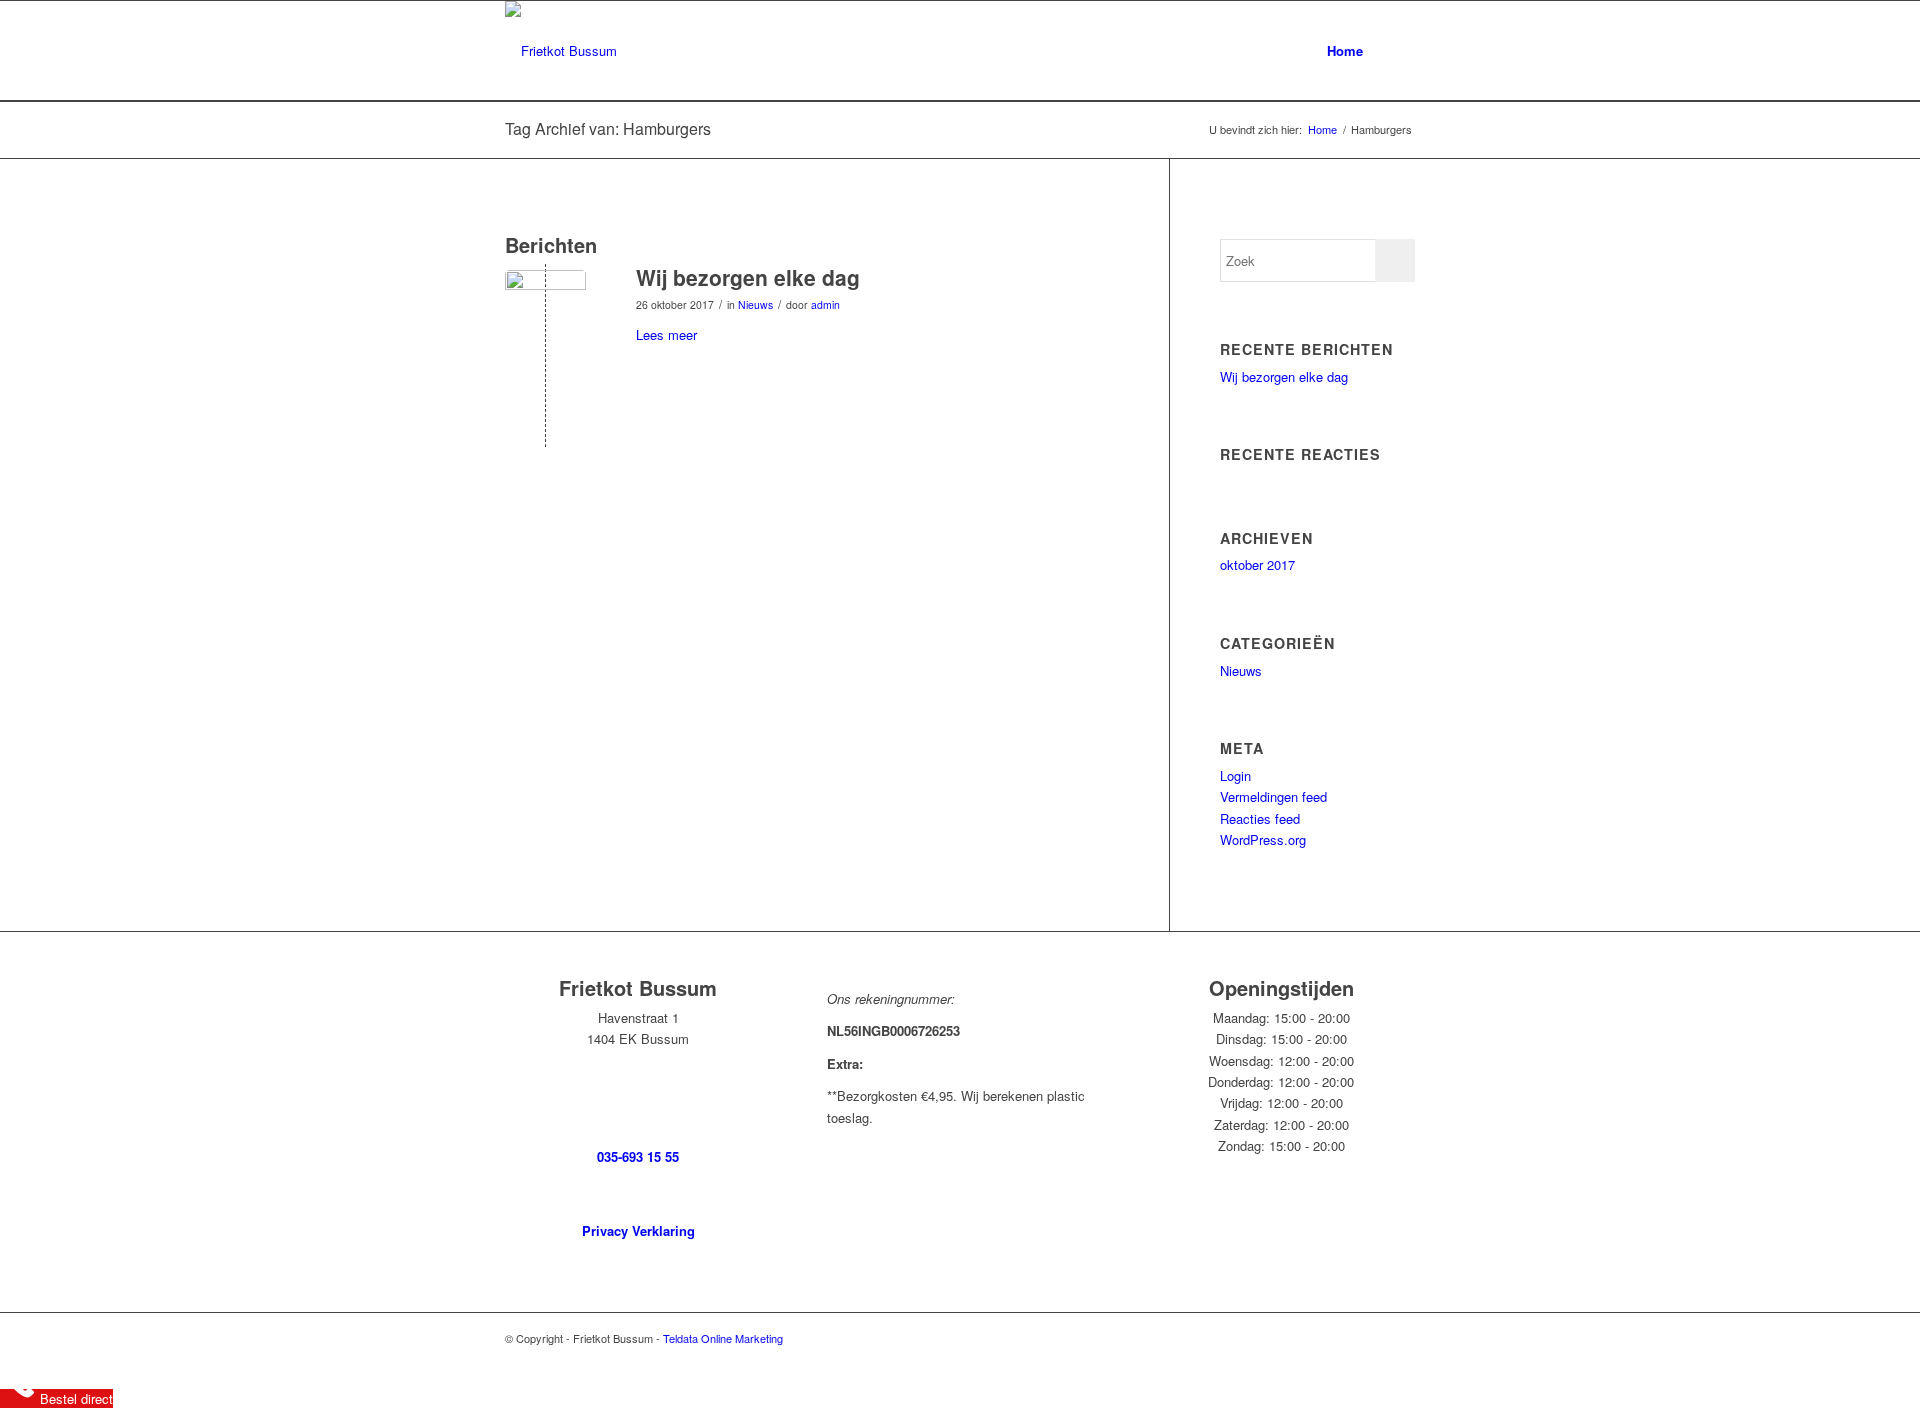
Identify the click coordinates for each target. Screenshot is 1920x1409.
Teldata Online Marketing (723, 1338)
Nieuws (755, 304)
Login (1235, 775)
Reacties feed (1260, 818)
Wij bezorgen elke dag (748, 277)
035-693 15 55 (638, 1156)
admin (825, 304)
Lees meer (666, 334)
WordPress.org (1263, 839)
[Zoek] (1395, 51)
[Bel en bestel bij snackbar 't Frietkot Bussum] (545, 310)
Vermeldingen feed (1273, 796)
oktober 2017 (1257, 564)
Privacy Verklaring (638, 1230)
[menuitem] (1345, 51)
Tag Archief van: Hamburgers (608, 128)
